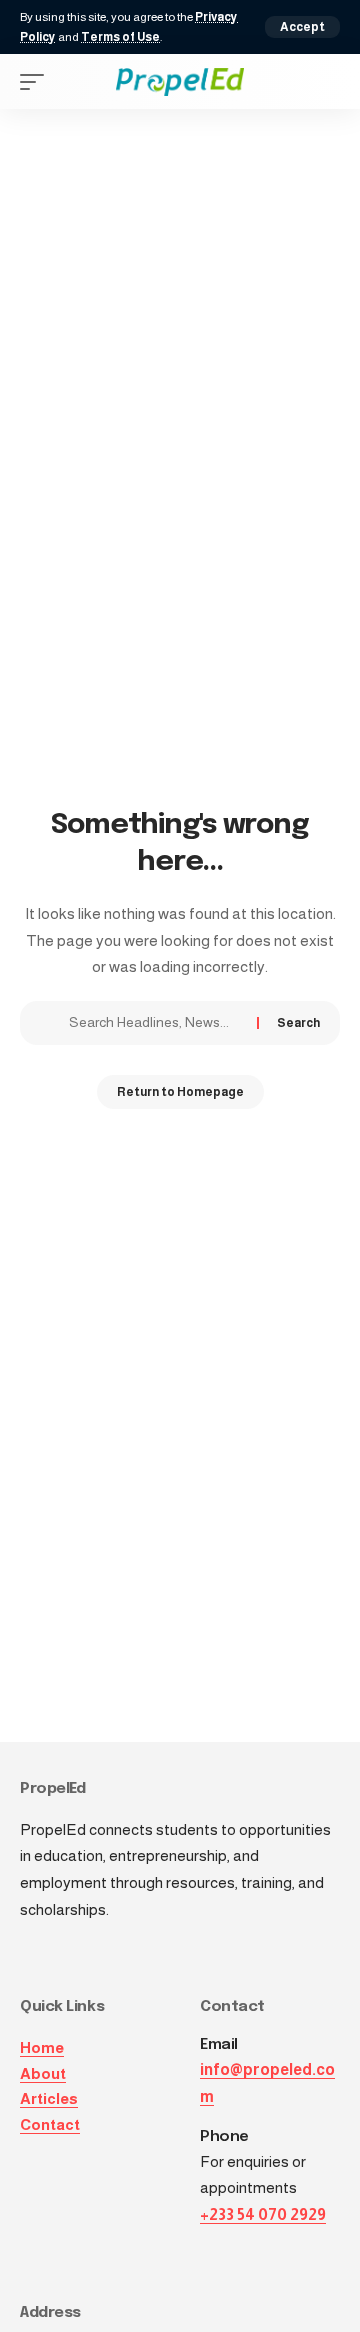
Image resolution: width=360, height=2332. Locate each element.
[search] (325, 81)
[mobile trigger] (37, 82)
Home (42, 2047)
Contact (50, 2124)
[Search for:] (155, 1023)
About (43, 2073)
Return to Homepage (180, 1092)
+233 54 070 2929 (263, 2214)
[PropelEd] (180, 82)
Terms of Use (120, 37)
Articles (49, 2098)
